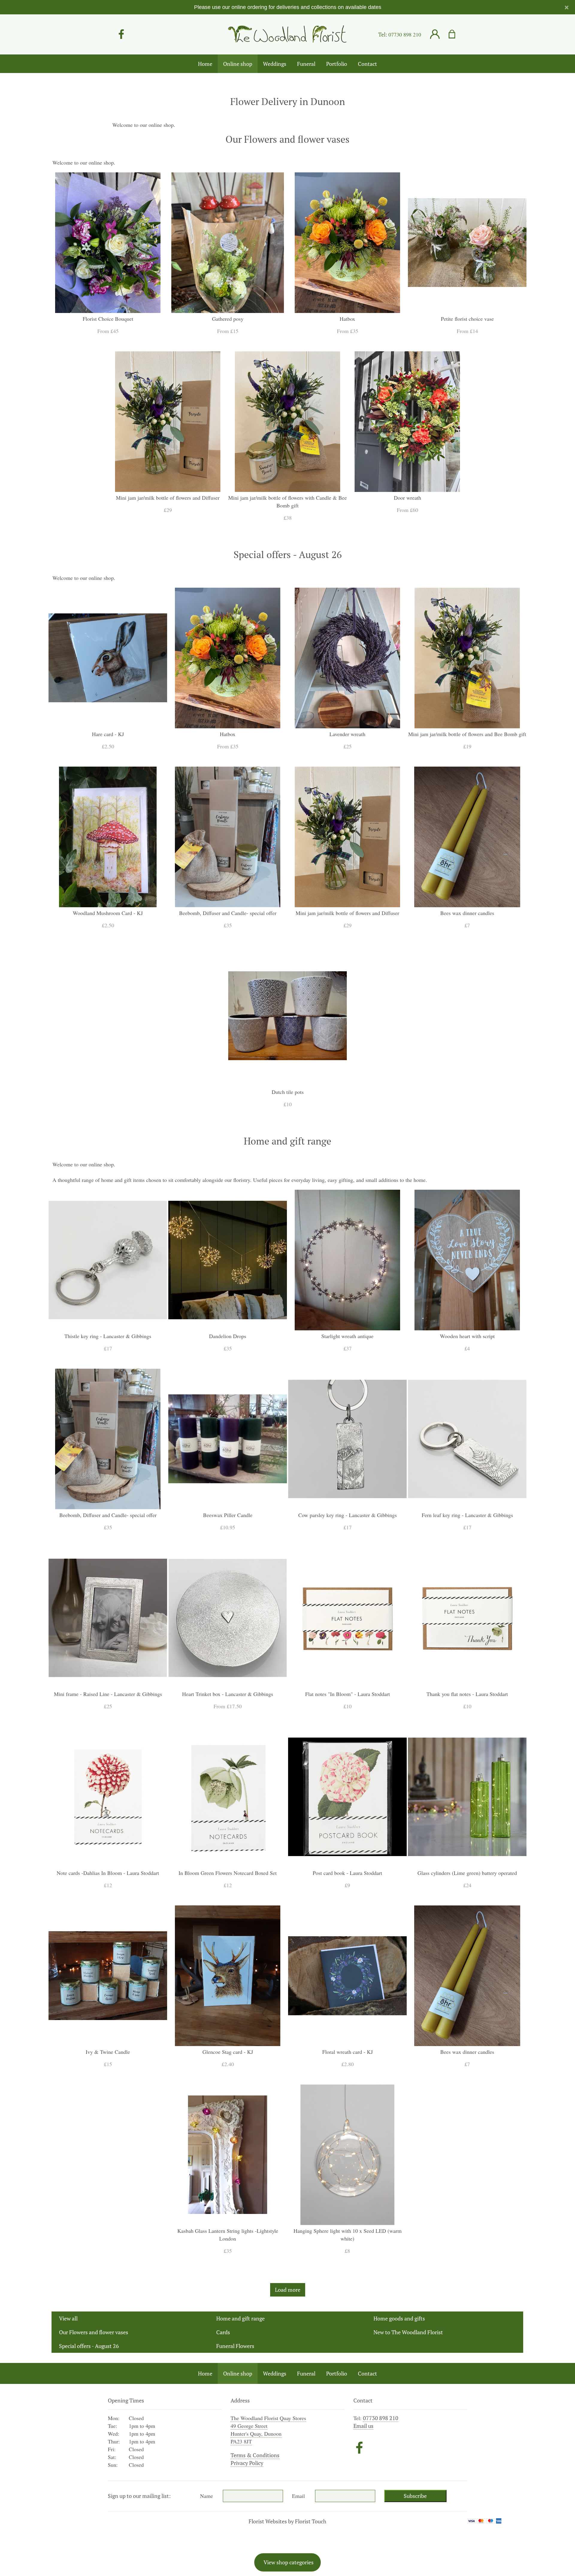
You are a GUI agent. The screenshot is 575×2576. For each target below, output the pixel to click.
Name (206, 2496)
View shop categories (289, 2562)
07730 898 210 (405, 34)
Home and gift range (240, 2318)
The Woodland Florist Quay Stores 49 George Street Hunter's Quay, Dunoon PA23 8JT (268, 2430)
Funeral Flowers (235, 2346)
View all (68, 2318)
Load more (288, 2290)
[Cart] (456, 34)
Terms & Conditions (255, 2455)
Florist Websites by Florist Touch (287, 2521)
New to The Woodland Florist (408, 2332)
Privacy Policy (247, 2463)
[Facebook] (121, 34)
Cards (223, 2332)
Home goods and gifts (399, 2318)
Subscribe (415, 2496)
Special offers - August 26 (89, 2346)
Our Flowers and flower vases (94, 2332)
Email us (363, 2426)
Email (298, 2496)
